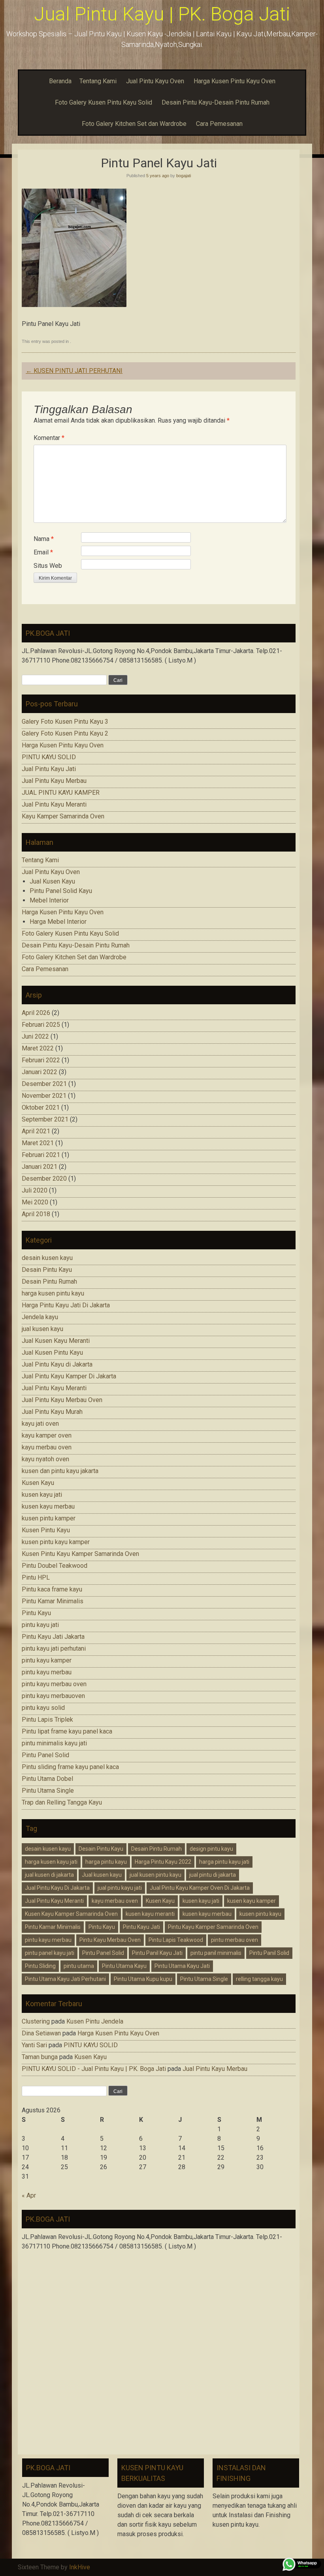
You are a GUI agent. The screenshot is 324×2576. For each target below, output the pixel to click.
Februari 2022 (41, 1060)
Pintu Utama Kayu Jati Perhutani (65, 1979)
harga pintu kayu (106, 1862)
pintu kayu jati (40, 1625)
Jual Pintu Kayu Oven (155, 81)
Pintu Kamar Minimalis (53, 1601)
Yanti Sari (34, 2045)
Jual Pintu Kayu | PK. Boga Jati (162, 14)
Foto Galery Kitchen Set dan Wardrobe (134, 124)
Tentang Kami (98, 81)
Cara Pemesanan (219, 124)
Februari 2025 (41, 1025)
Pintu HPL (36, 1577)
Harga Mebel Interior (58, 922)
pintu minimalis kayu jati (54, 1743)
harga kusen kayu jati (51, 1862)
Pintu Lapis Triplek (47, 1720)
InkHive (80, 2567)
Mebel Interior (49, 900)
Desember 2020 (44, 1178)
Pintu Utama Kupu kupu (143, 1979)
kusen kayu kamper (251, 1901)
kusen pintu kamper (49, 1518)
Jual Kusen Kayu (52, 881)
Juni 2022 (35, 1036)
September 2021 (45, 1119)
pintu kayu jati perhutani (54, 1648)
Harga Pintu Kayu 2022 (163, 1862)
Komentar (49, 438)
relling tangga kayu (259, 1979)
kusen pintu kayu (260, 1914)
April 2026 (36, 1013)
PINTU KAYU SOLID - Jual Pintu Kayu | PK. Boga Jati (94, 2069)
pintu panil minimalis (216, 1953)
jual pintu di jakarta (213, 1875)
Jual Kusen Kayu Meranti (56, 1341)
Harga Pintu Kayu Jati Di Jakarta (66, 1305)
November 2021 (44, 1096)
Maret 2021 (38, 1143)
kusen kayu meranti (150, 1914)
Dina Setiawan (41, 2033)
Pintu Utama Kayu (124, 1966)
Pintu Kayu (36, 1613)
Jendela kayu (40, 1317)
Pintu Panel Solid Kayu (61, 891)
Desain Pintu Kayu (47, 1270)
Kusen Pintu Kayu (46, 1530)
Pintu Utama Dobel (47, 1779)
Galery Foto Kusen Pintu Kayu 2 (65, 733)
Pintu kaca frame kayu (52, 1589)
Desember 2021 (44, 1084)
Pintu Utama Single (48, 1791)
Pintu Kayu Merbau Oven (110, 1940)
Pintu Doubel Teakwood (55, 1566)
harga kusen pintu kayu (53, 1293)
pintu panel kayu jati (50, 1953)
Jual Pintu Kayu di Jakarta (57, 1364)
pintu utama (79, 1966)
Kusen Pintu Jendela (95, 2021)
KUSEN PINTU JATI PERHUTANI (74, 371)
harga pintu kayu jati (224, 1862)
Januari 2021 (40, 1167)
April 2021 (36, 1131)
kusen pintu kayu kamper (56, 1542)
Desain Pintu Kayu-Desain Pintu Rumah (216, 102)
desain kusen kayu (47, 1258)
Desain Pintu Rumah (49, 1281)
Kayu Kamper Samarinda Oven (63, 816)
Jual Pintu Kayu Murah (52, 1412)
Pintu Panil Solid (269, 1953)
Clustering (36, 2021)
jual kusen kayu (42, 1329)
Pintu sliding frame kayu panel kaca (70, 1767)
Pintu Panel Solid (45, 1755)
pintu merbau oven (235, 1940)
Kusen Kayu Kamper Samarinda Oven (71, 1914)
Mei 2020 (35, 1202)
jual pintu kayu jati (120, 1888)
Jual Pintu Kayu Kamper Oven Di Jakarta (200, 1888)
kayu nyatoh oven (45, 1459)
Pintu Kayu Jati (141, 1927)
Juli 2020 (35, 1190)
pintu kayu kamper (47, 1660)
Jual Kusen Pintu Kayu (52, 1353)
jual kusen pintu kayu (155, 1875)
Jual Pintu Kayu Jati (49, 769)
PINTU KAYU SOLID (49, 757)
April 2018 (36, 1214)
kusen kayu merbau (48, 1506)
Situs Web (48, 566)
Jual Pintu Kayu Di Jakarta (57, 1888)
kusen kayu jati (42, 1495)
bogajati (184, 176)
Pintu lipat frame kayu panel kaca (67, 1731)
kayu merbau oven (47, 1447)
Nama (44, 539)
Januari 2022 (40, 1072)
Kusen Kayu (38, 1483)
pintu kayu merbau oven (54, 1684)
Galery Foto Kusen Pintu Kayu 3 (65, 722)
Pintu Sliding (40, 1966)
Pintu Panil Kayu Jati (157, 1953)
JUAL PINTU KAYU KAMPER (61, 793)
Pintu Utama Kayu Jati (182, 1966)
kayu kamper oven (47, 1435)
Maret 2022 (38, 1048)
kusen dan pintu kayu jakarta (60, 1471)
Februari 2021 (41, 1155)
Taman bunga (40, 2057)
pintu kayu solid (43, 1708)
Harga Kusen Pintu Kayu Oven (235, 81)
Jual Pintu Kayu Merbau (54, 781)
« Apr (29, 2195)
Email (43, 552)
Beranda (60, 81)
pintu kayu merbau (47, 1672)
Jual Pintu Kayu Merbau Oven (62, 1400)
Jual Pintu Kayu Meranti (54, 804)
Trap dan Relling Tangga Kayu (62, 1802)
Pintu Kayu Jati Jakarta (53, 1637)
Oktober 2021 (41, 1107)
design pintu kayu (211, 1849)
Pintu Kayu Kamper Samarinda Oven (213, 1927)
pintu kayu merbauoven (53, 1696)
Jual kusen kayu (102, 1875)
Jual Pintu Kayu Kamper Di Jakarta (69, 1376)
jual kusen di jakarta (49, 1875)
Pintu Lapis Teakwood (176, 1940)
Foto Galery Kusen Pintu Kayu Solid (104, 102)
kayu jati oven (40, 1424)
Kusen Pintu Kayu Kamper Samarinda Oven (80, 1554)
